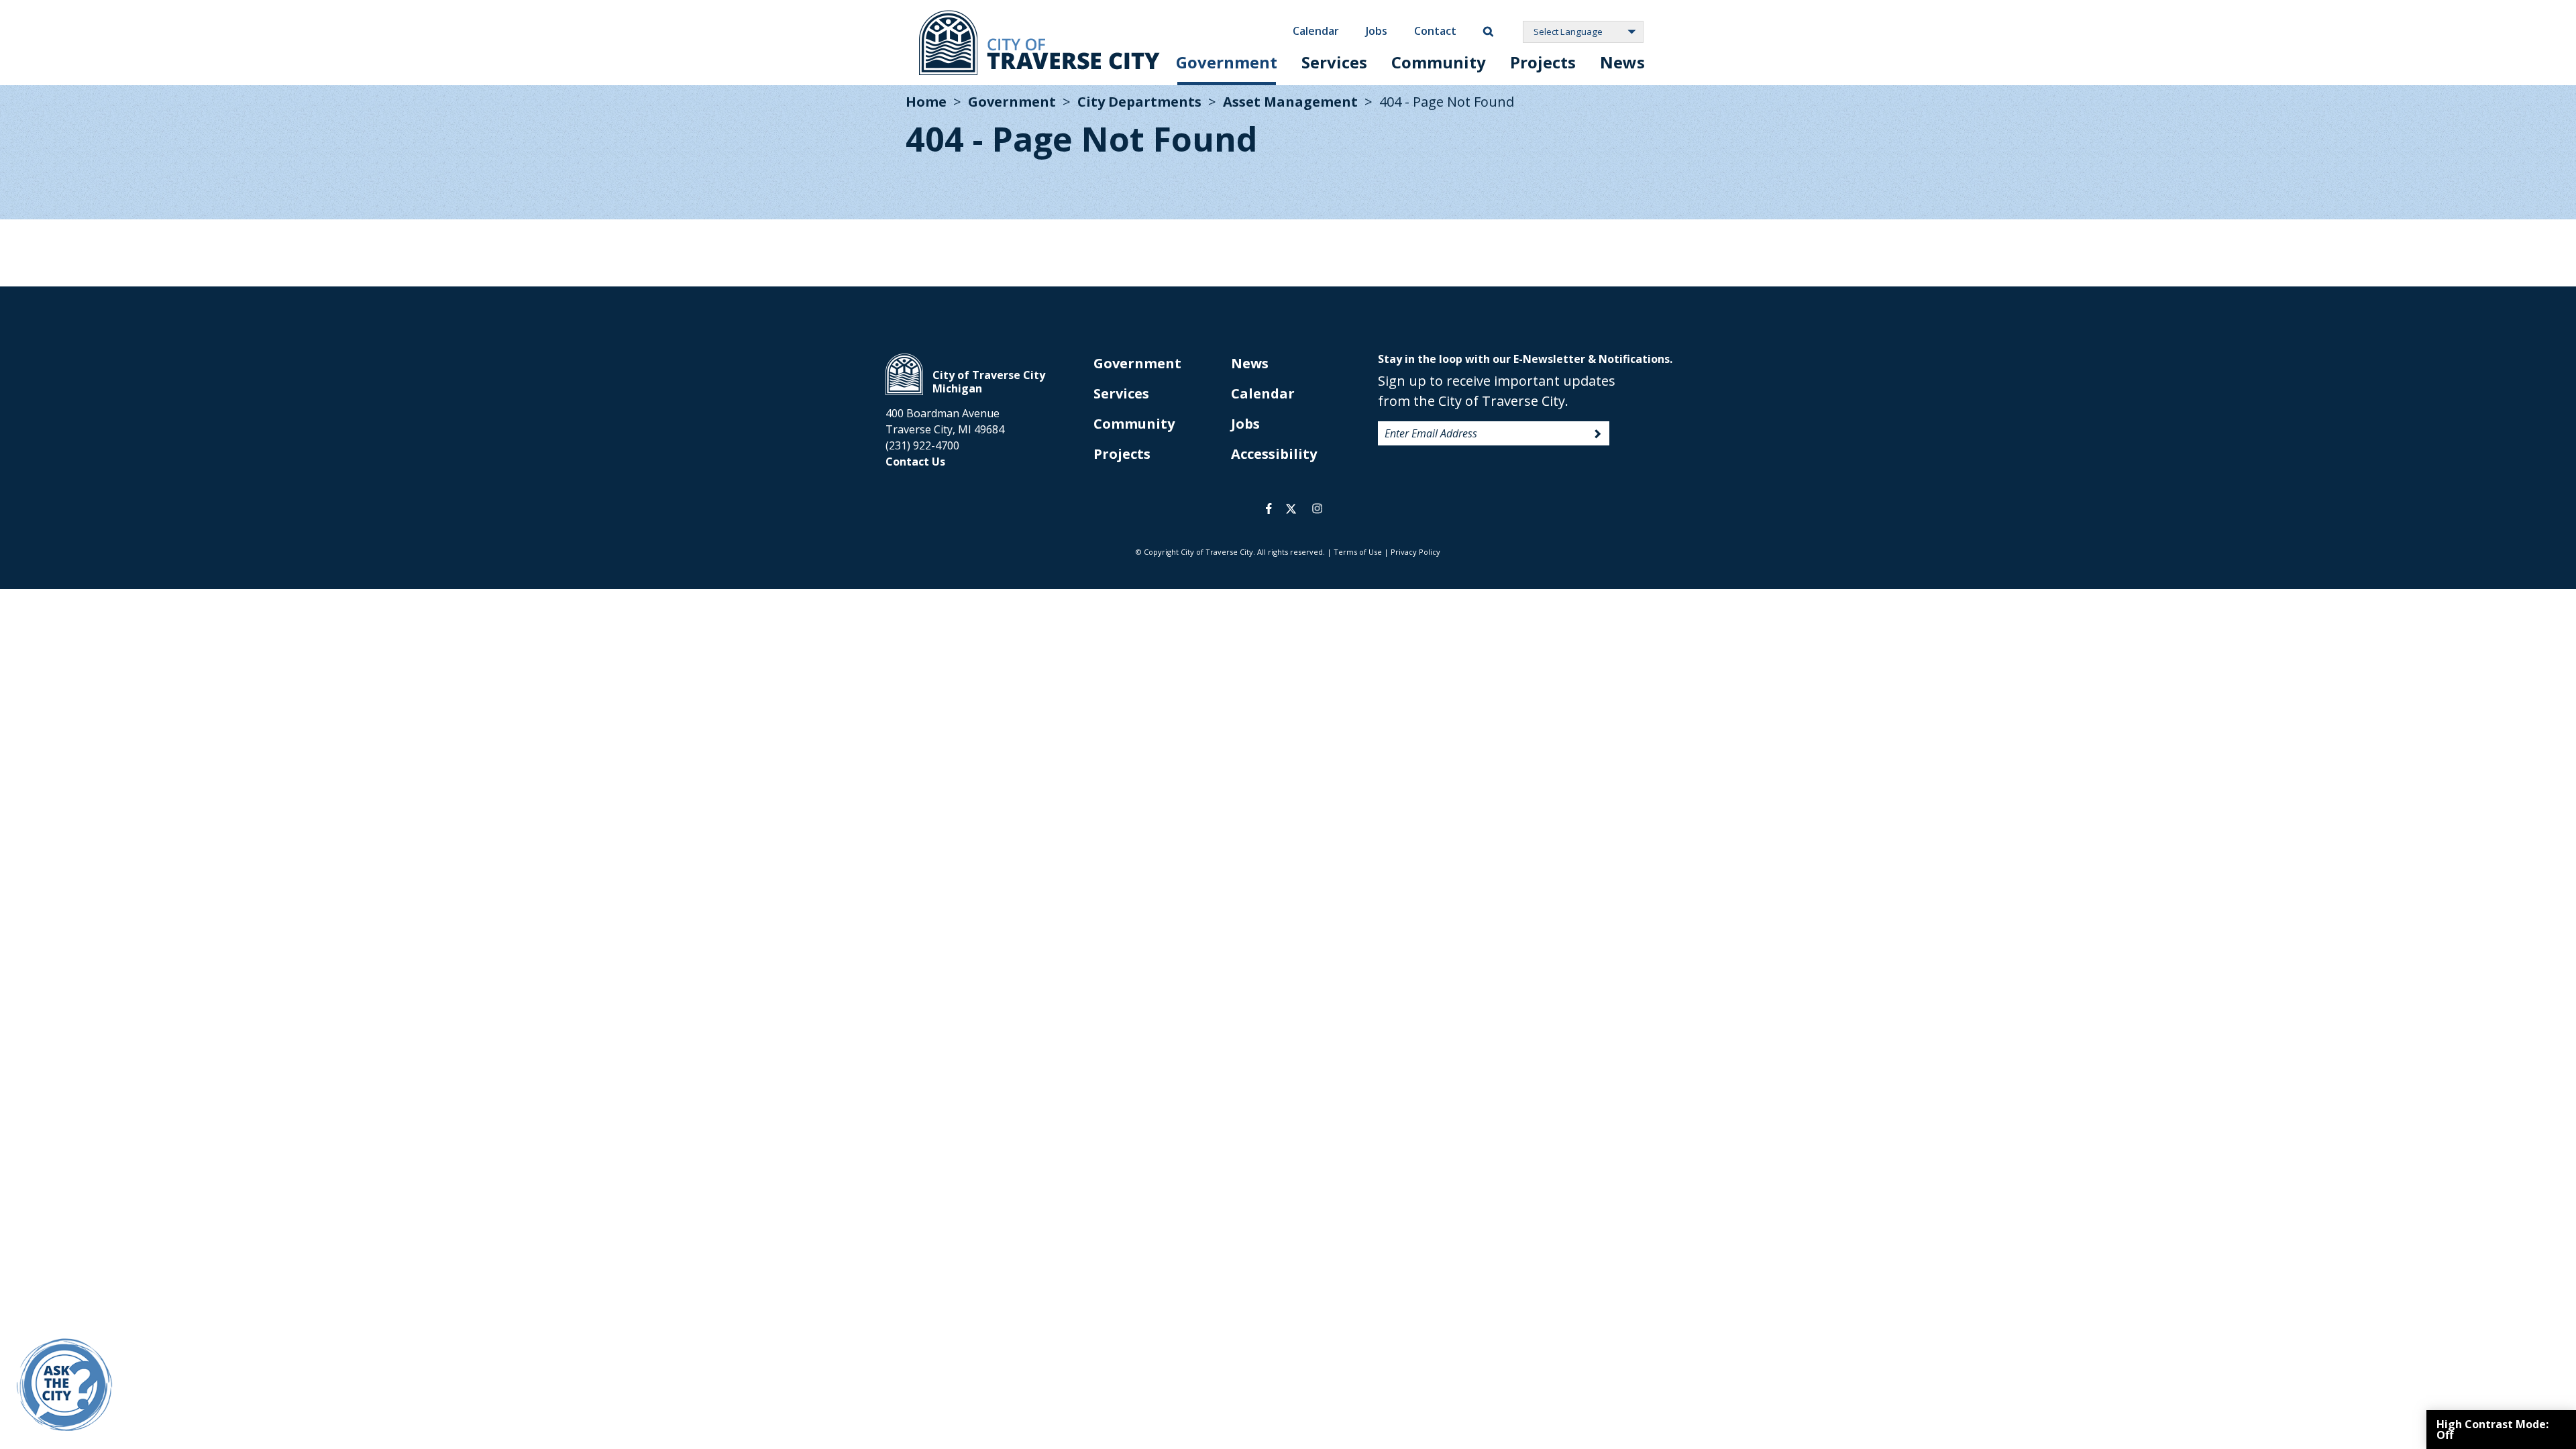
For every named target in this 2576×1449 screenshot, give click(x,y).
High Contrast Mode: (2492, 1430)
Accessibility (1274, 454)
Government (1227, 62)
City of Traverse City (1039, 43)
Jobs (1377, 31)
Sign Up (1598, 434)
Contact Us (915, 462)
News (1622, 62)
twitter (1291, 508)
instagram (1317, 508)
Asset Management (1290, 102)
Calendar (1316, 31)
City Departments (1139, 102)
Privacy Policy (1415, 552)
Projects (1543, 62)
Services (1334, 62)
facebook (1269, 508)
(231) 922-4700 (922, 445)
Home (926, 102)
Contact (1435, 31)
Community (1439, 62)
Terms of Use (1358, 552)
